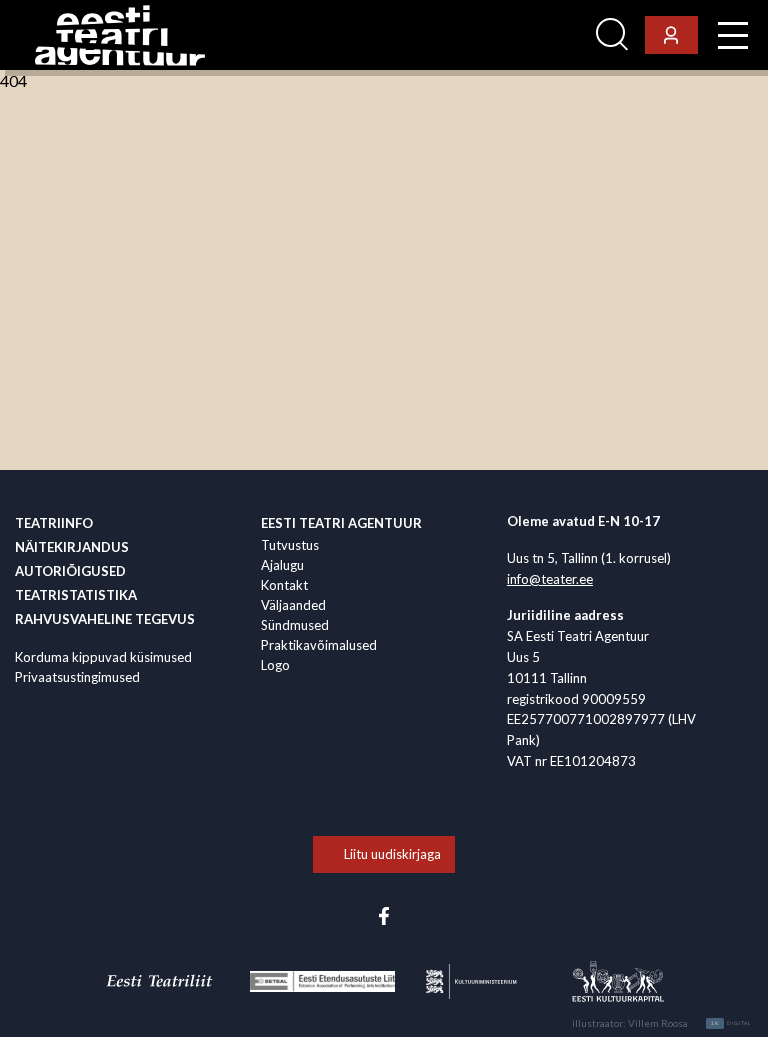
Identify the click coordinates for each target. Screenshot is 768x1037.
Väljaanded (293, 605)
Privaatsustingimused (77, 677)
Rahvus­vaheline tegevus (105, 619)
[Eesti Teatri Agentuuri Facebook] (384, 915)
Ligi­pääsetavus (533, 35)
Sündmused (295, 625)
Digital (731, 1023)
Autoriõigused (70, 571)
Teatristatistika (76, 595)
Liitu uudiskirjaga (392, 854)
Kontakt (284, 585)
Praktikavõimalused (319, 645)
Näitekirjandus (72, 547)
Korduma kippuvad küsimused (103, 657)
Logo (275, 665)
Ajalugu (282, 565)
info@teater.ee (550, 579)
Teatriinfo (54, 523)
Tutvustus (290, 545)
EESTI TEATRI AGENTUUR (341, 523)
